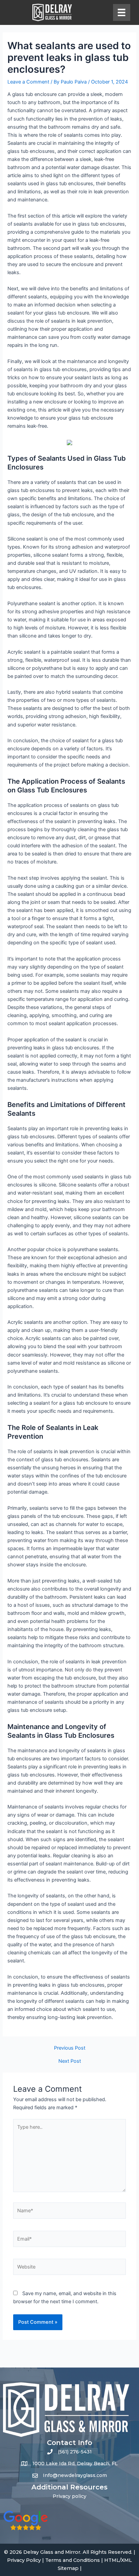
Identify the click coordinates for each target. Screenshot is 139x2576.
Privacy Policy (24, 2560)
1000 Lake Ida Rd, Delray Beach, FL (75, 2464)
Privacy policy (69, 2496)
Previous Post (70, 2048)
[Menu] (121, 12)
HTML (112, 2560)
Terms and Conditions (73, 2560)
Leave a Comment (28, 82)
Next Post (70, 2061)
